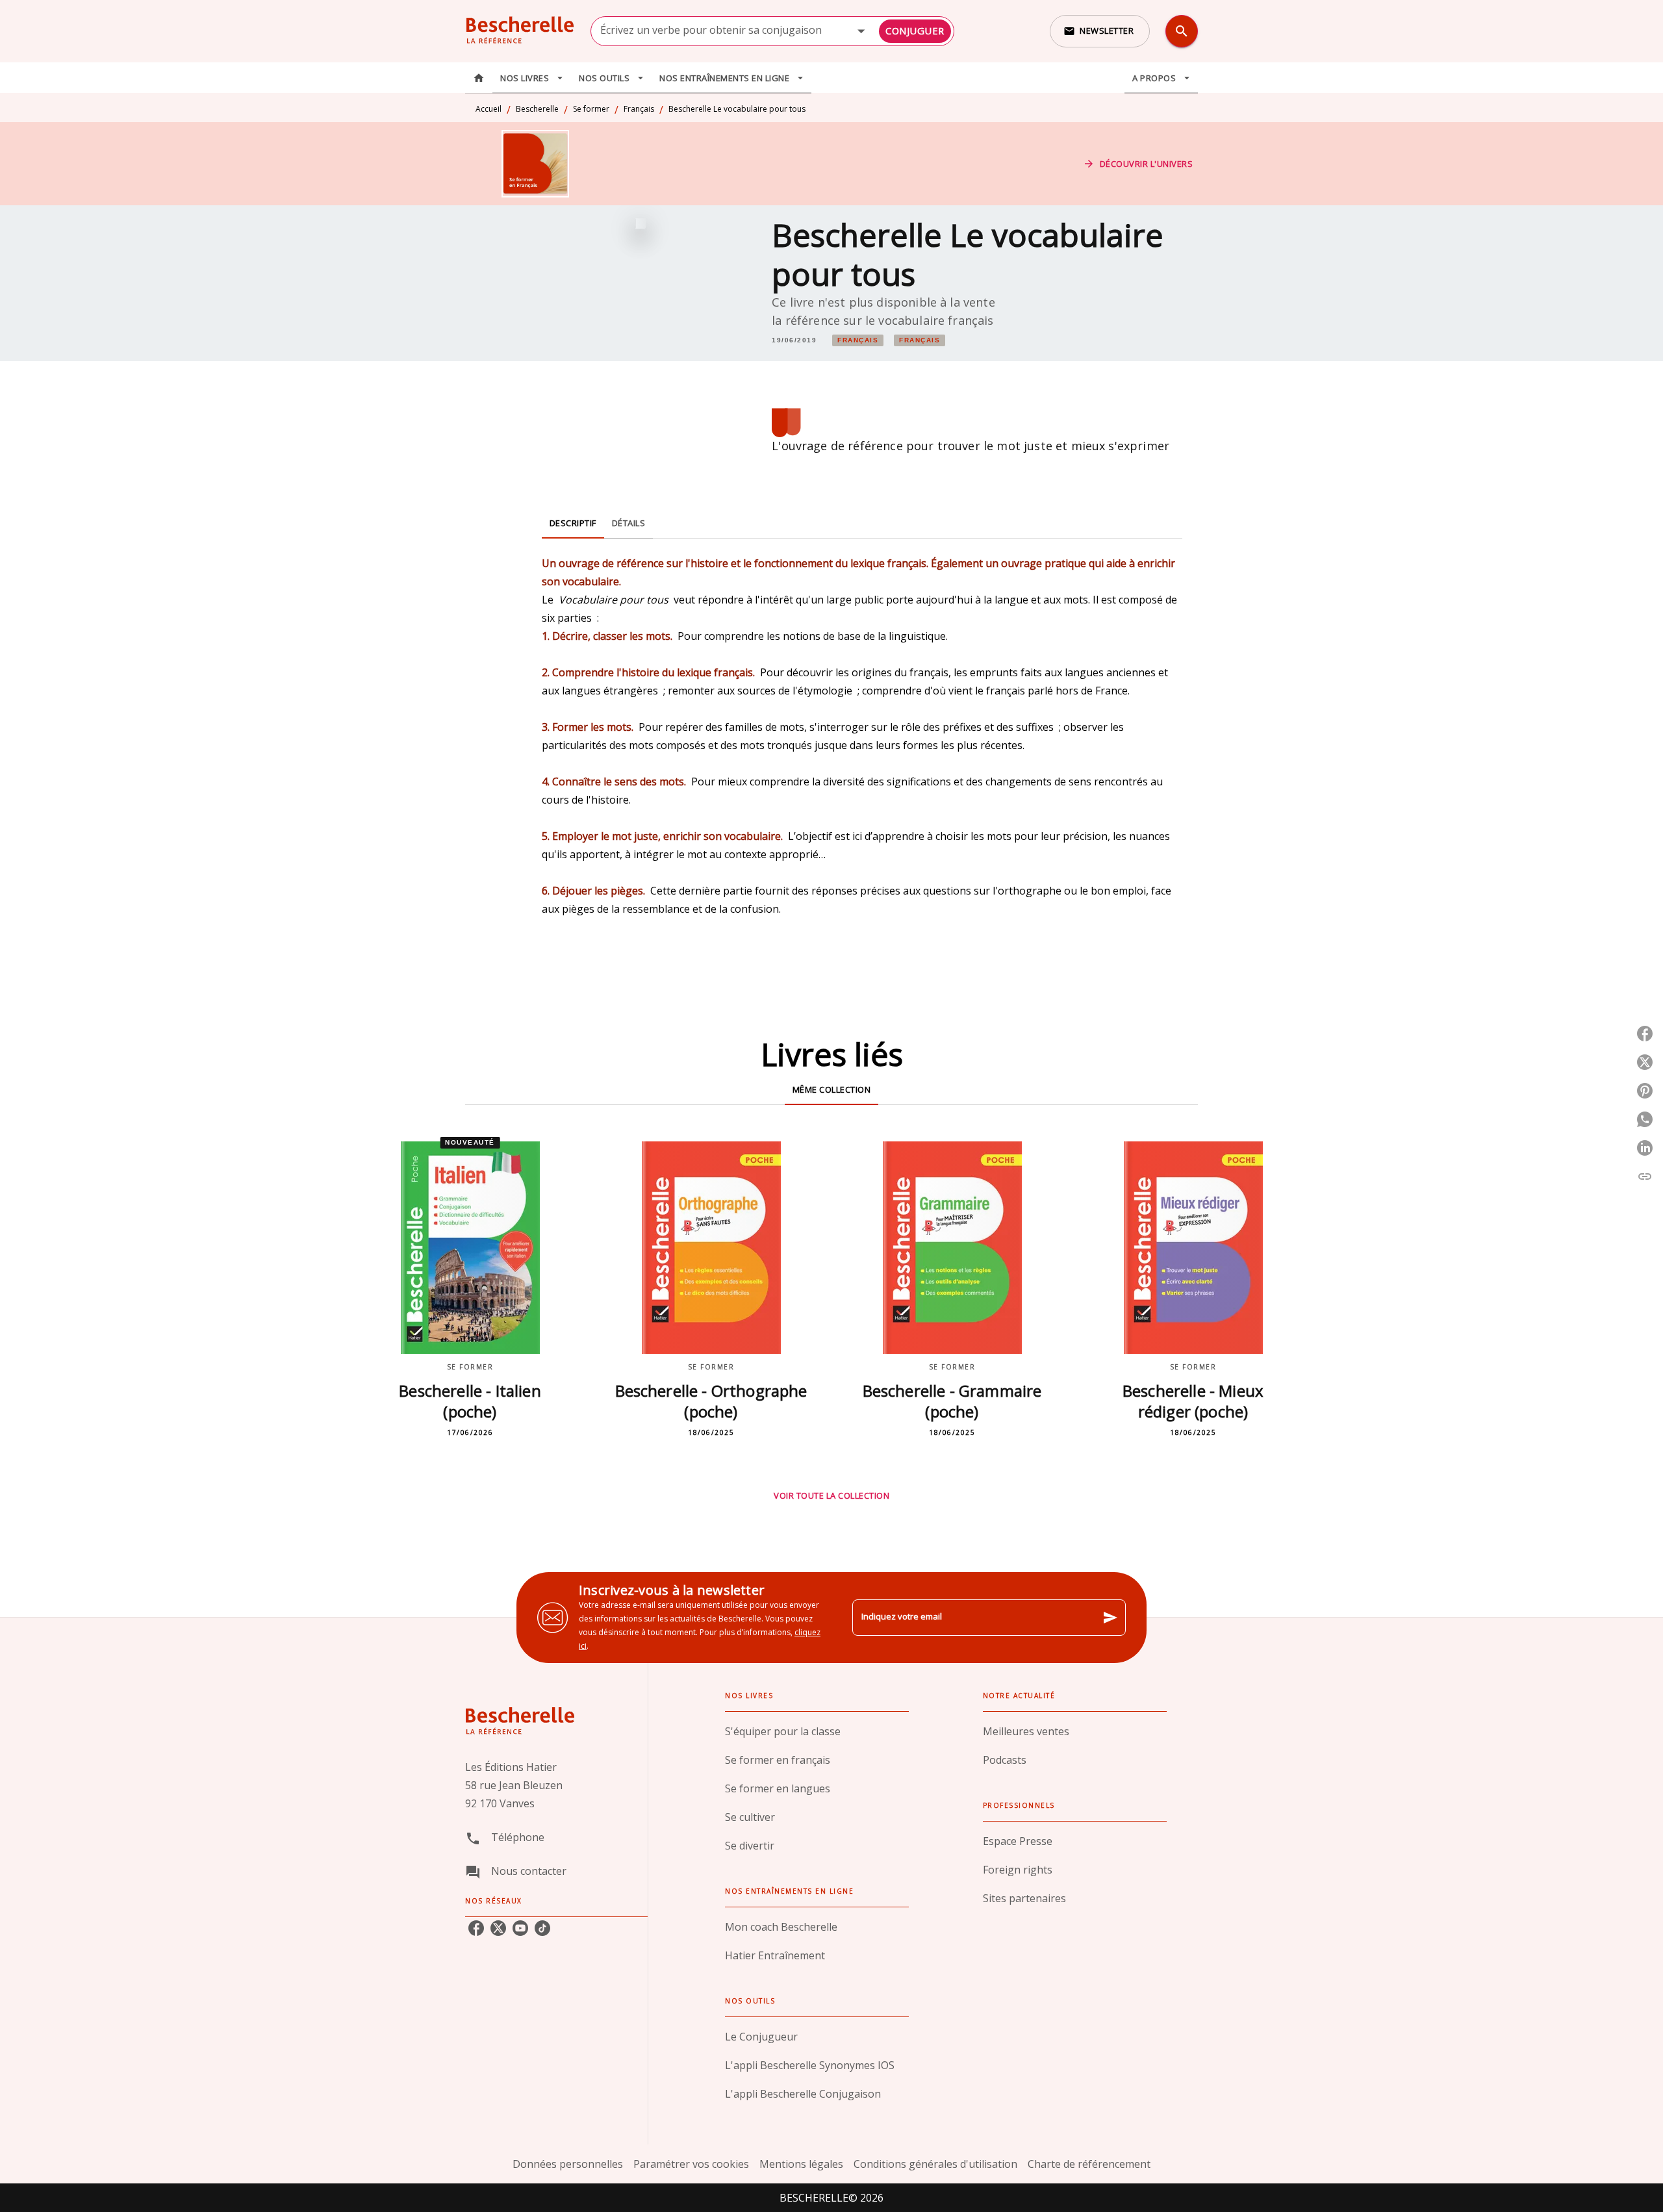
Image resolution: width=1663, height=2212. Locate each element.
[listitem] (476, 1928)
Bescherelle (537, 109)
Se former (591, 109)
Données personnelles (568, 2164)
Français (639, 109)
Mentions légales (801, 2164)
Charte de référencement (1089, 2164)
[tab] (479, 78)
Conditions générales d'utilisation (935, 2164)
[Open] (861, 31)
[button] (1100, 31)
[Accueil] (520, 31)
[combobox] (772, 31)
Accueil (489, 109)
